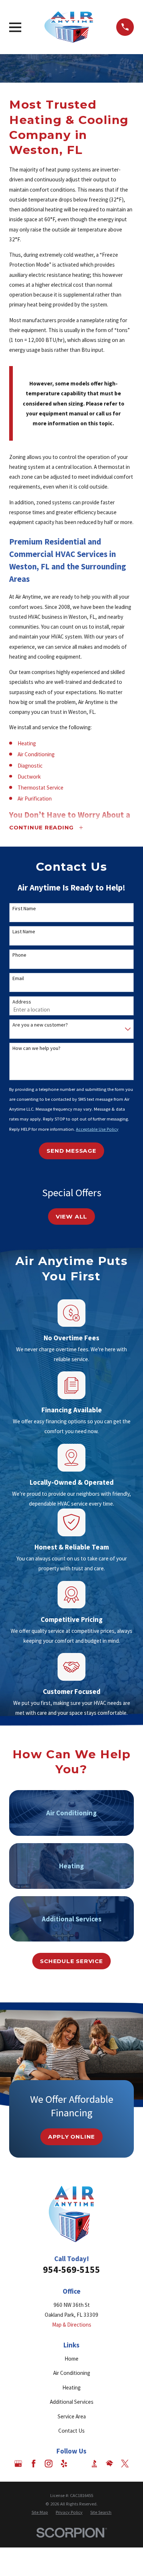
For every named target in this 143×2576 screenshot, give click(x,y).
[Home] (69, 27)
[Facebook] (34, 2464)
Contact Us (71, 2431)
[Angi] (79, 2464)
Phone (19, 955)
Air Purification (35, 799)
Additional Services (72, 2402)
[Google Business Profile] (18, 2464)
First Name (24, 909)
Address (22, 1002)
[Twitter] (125, 2464)
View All (71, 1217)
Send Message (71, 1151)
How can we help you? (36, 1048)
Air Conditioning (36, 754)
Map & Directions (72, 2325)
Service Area (72, 2416)
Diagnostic (30, 766)
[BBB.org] (94, 2464)
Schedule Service (71, 1961)
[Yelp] (64, 2464)
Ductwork (29, 777)
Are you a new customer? (40, 1025)
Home (71, 2359)
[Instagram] (49, 2464)
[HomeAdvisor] (109, 2464)
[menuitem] (40, 2513)
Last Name (24, 932)
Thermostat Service (41, 788)
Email (18, 978)
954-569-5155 (71, 2270)
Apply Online (71, 2137)
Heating (27, 743)
